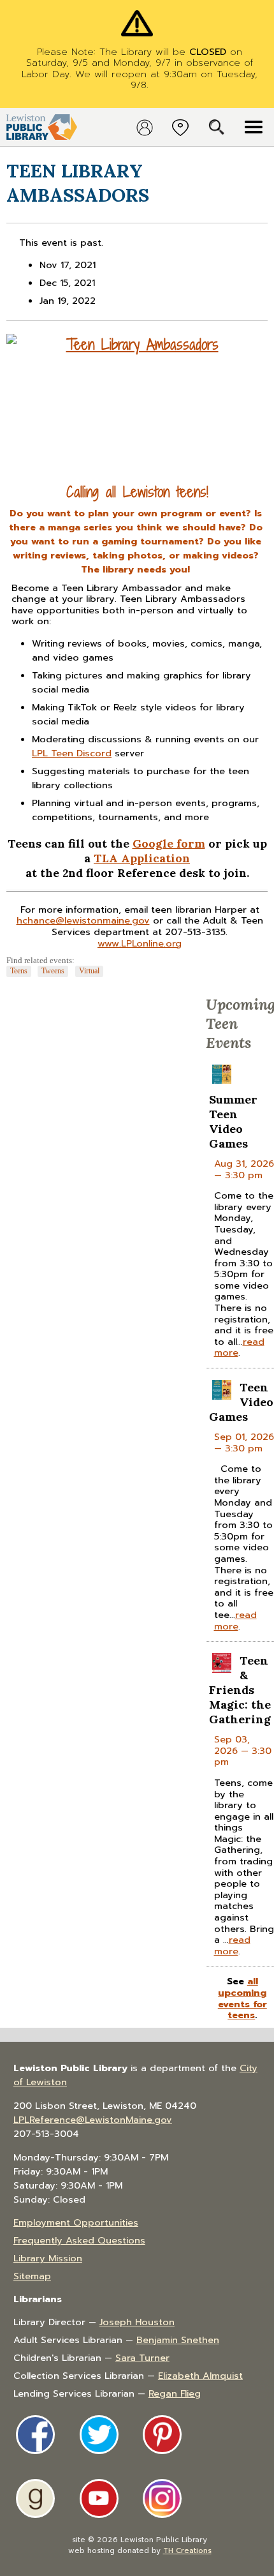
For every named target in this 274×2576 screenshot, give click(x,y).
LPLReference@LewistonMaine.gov (93, 2120)
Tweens (53, 971)
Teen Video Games (241, 1402)
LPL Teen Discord (72, 753)
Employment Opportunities (76, 2222)
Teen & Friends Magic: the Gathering (240, 1690)
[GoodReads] (35, 2498)
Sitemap (32, 2276)
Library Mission (48, 2258)
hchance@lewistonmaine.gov (83, 920)
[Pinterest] (162, 2435)
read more (235, 1621)
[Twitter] (99, 2435)
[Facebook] (35, 2435)
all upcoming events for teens (242, 1998)
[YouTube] (99, 2498)
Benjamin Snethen (178, 2340)
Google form (169, 843)
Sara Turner (142, 2358)
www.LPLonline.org (140, 943)
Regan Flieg (175, 2393)
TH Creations (187, 2550)
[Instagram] (162, 2498)
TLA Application (142, 858)
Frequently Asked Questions (79, 2240)
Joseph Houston (137, 2322)
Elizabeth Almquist (200, 2376)
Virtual (89, 971)
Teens (19, 971)
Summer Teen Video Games (233, 1121)
